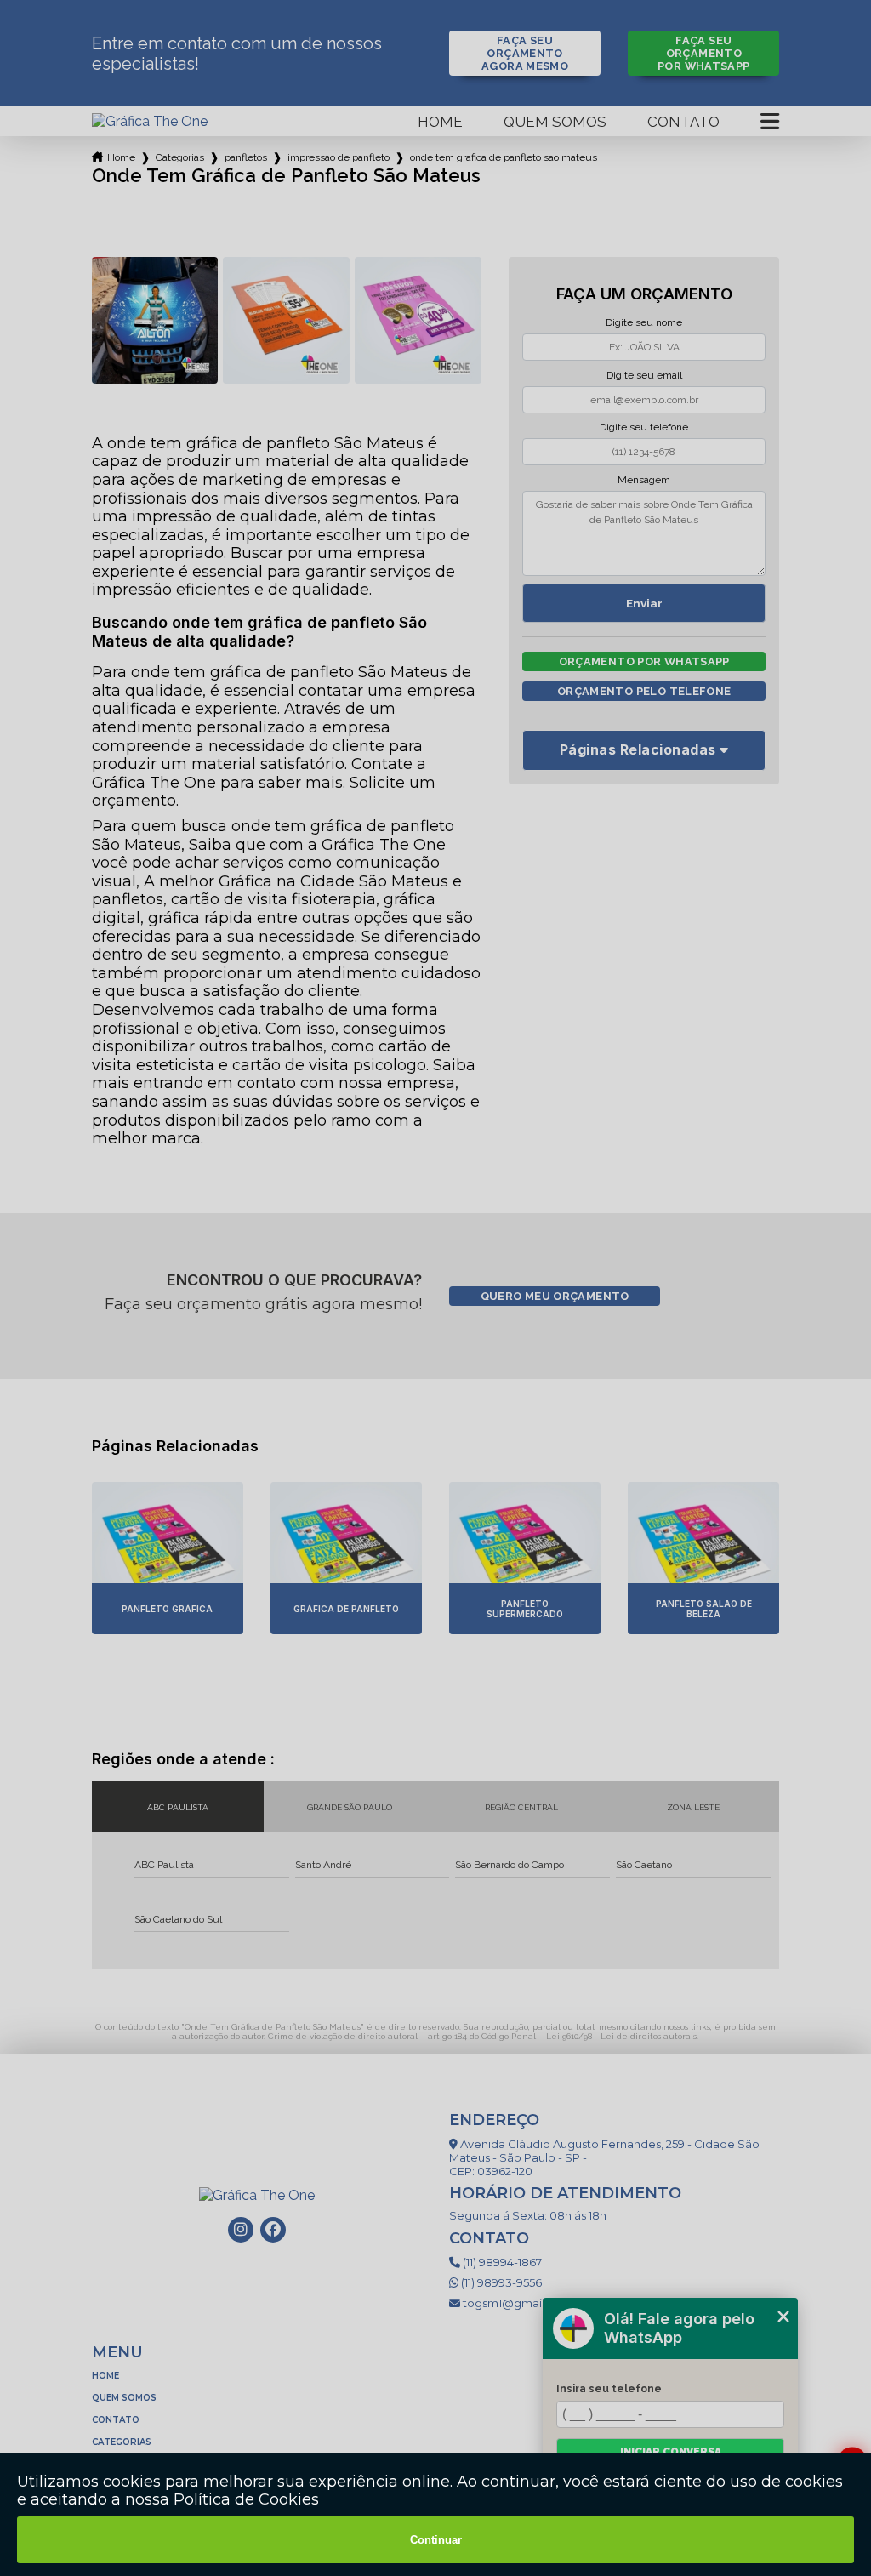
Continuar (436, 2540)
